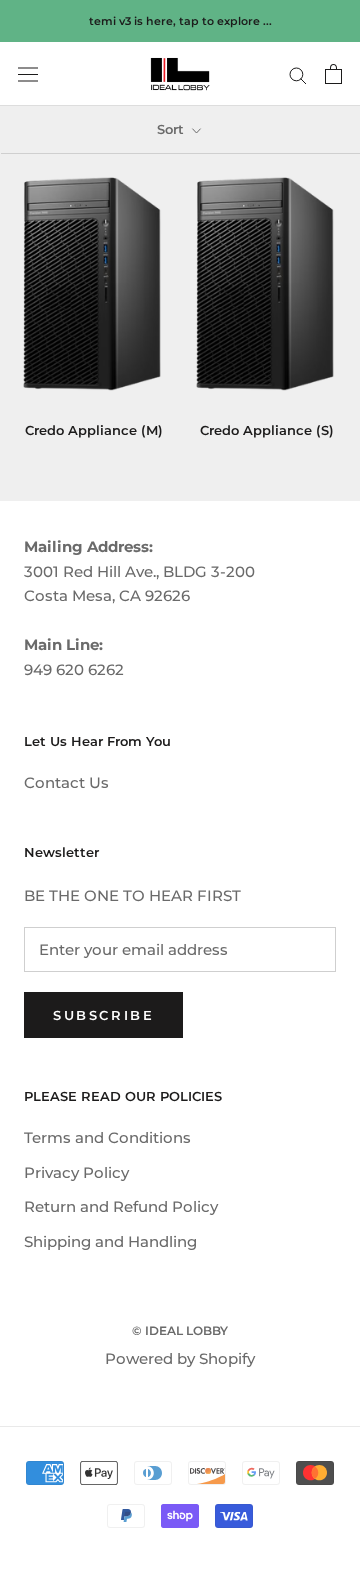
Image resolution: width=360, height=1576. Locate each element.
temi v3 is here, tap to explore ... (180, 21)
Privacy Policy (76, 1172)
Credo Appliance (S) (267, 430)
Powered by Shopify (180, 1358)
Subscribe (103, 1015)
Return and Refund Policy (121, 1206)
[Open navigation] (28, 74)
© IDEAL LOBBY (180, 1330)
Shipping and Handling (110, 1241)
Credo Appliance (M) (94, 430)
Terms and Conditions (107, 1137)
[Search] (298, 74)
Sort (172, 129)
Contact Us (66, 782)
